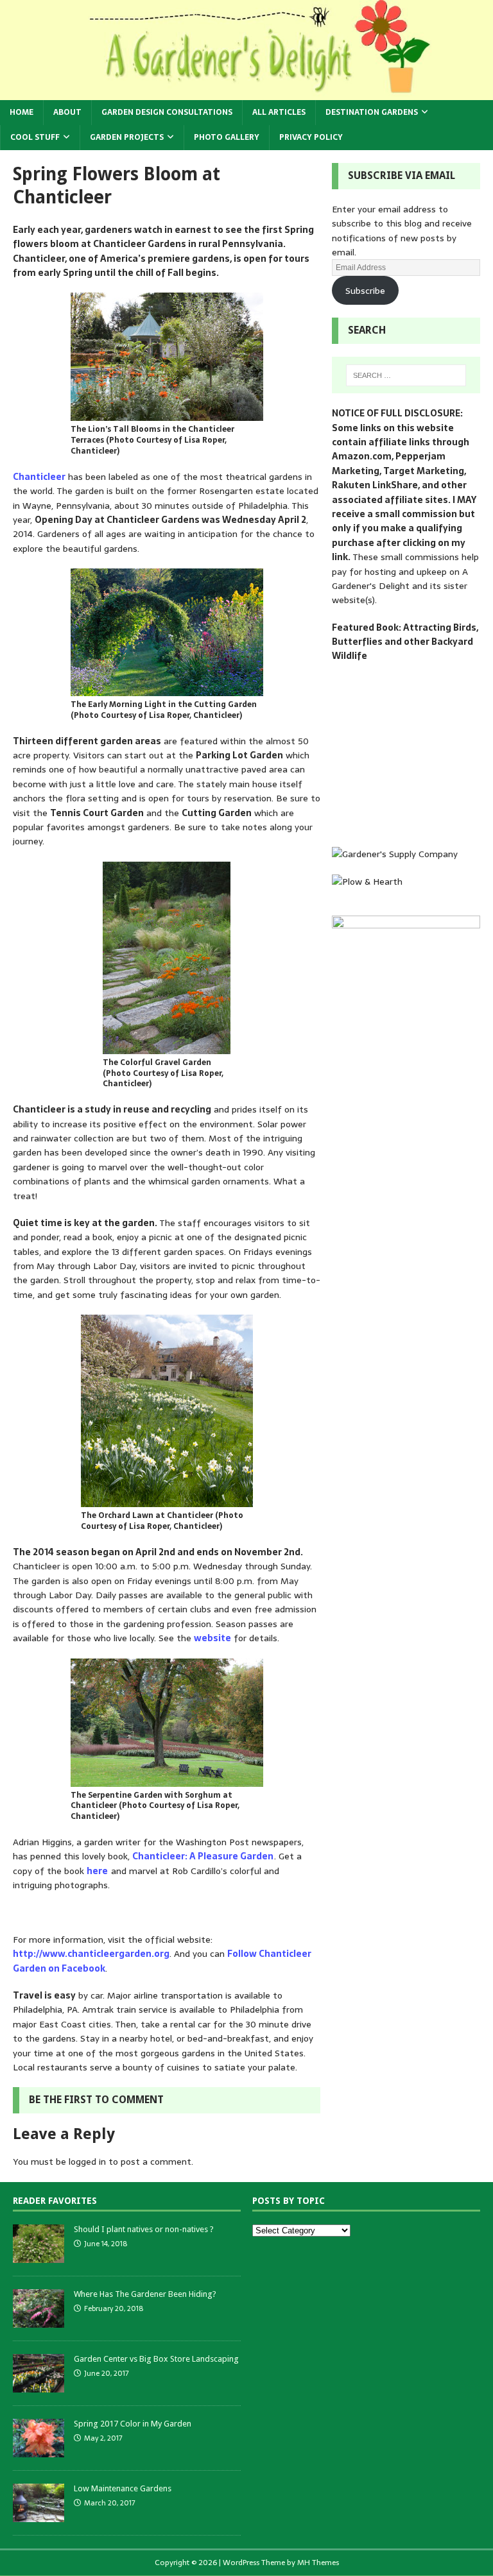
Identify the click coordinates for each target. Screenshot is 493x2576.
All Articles (279, 112)
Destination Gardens (372, 112)
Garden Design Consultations (167, 112)
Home (22, 112)
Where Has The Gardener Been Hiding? (145, 2294)
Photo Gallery (227, 137)
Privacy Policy (311, 137)
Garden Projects (127, 137)
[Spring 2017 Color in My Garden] (39, 2450)
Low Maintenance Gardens (123, 2488)
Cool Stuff (35, 137)
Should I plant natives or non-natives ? (144, 2229)
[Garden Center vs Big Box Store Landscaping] (39, 2385)
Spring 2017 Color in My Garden (133, 2424)
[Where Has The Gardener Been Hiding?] (39, 2320)
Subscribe (365, 291)
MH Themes (318, 2563)
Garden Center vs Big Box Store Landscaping (156, 2359)
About (67, 112)
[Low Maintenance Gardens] (39, 2515)
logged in (87, 2162)
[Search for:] (406, 375)
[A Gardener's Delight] (246, 92)
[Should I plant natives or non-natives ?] (39, 2256)
